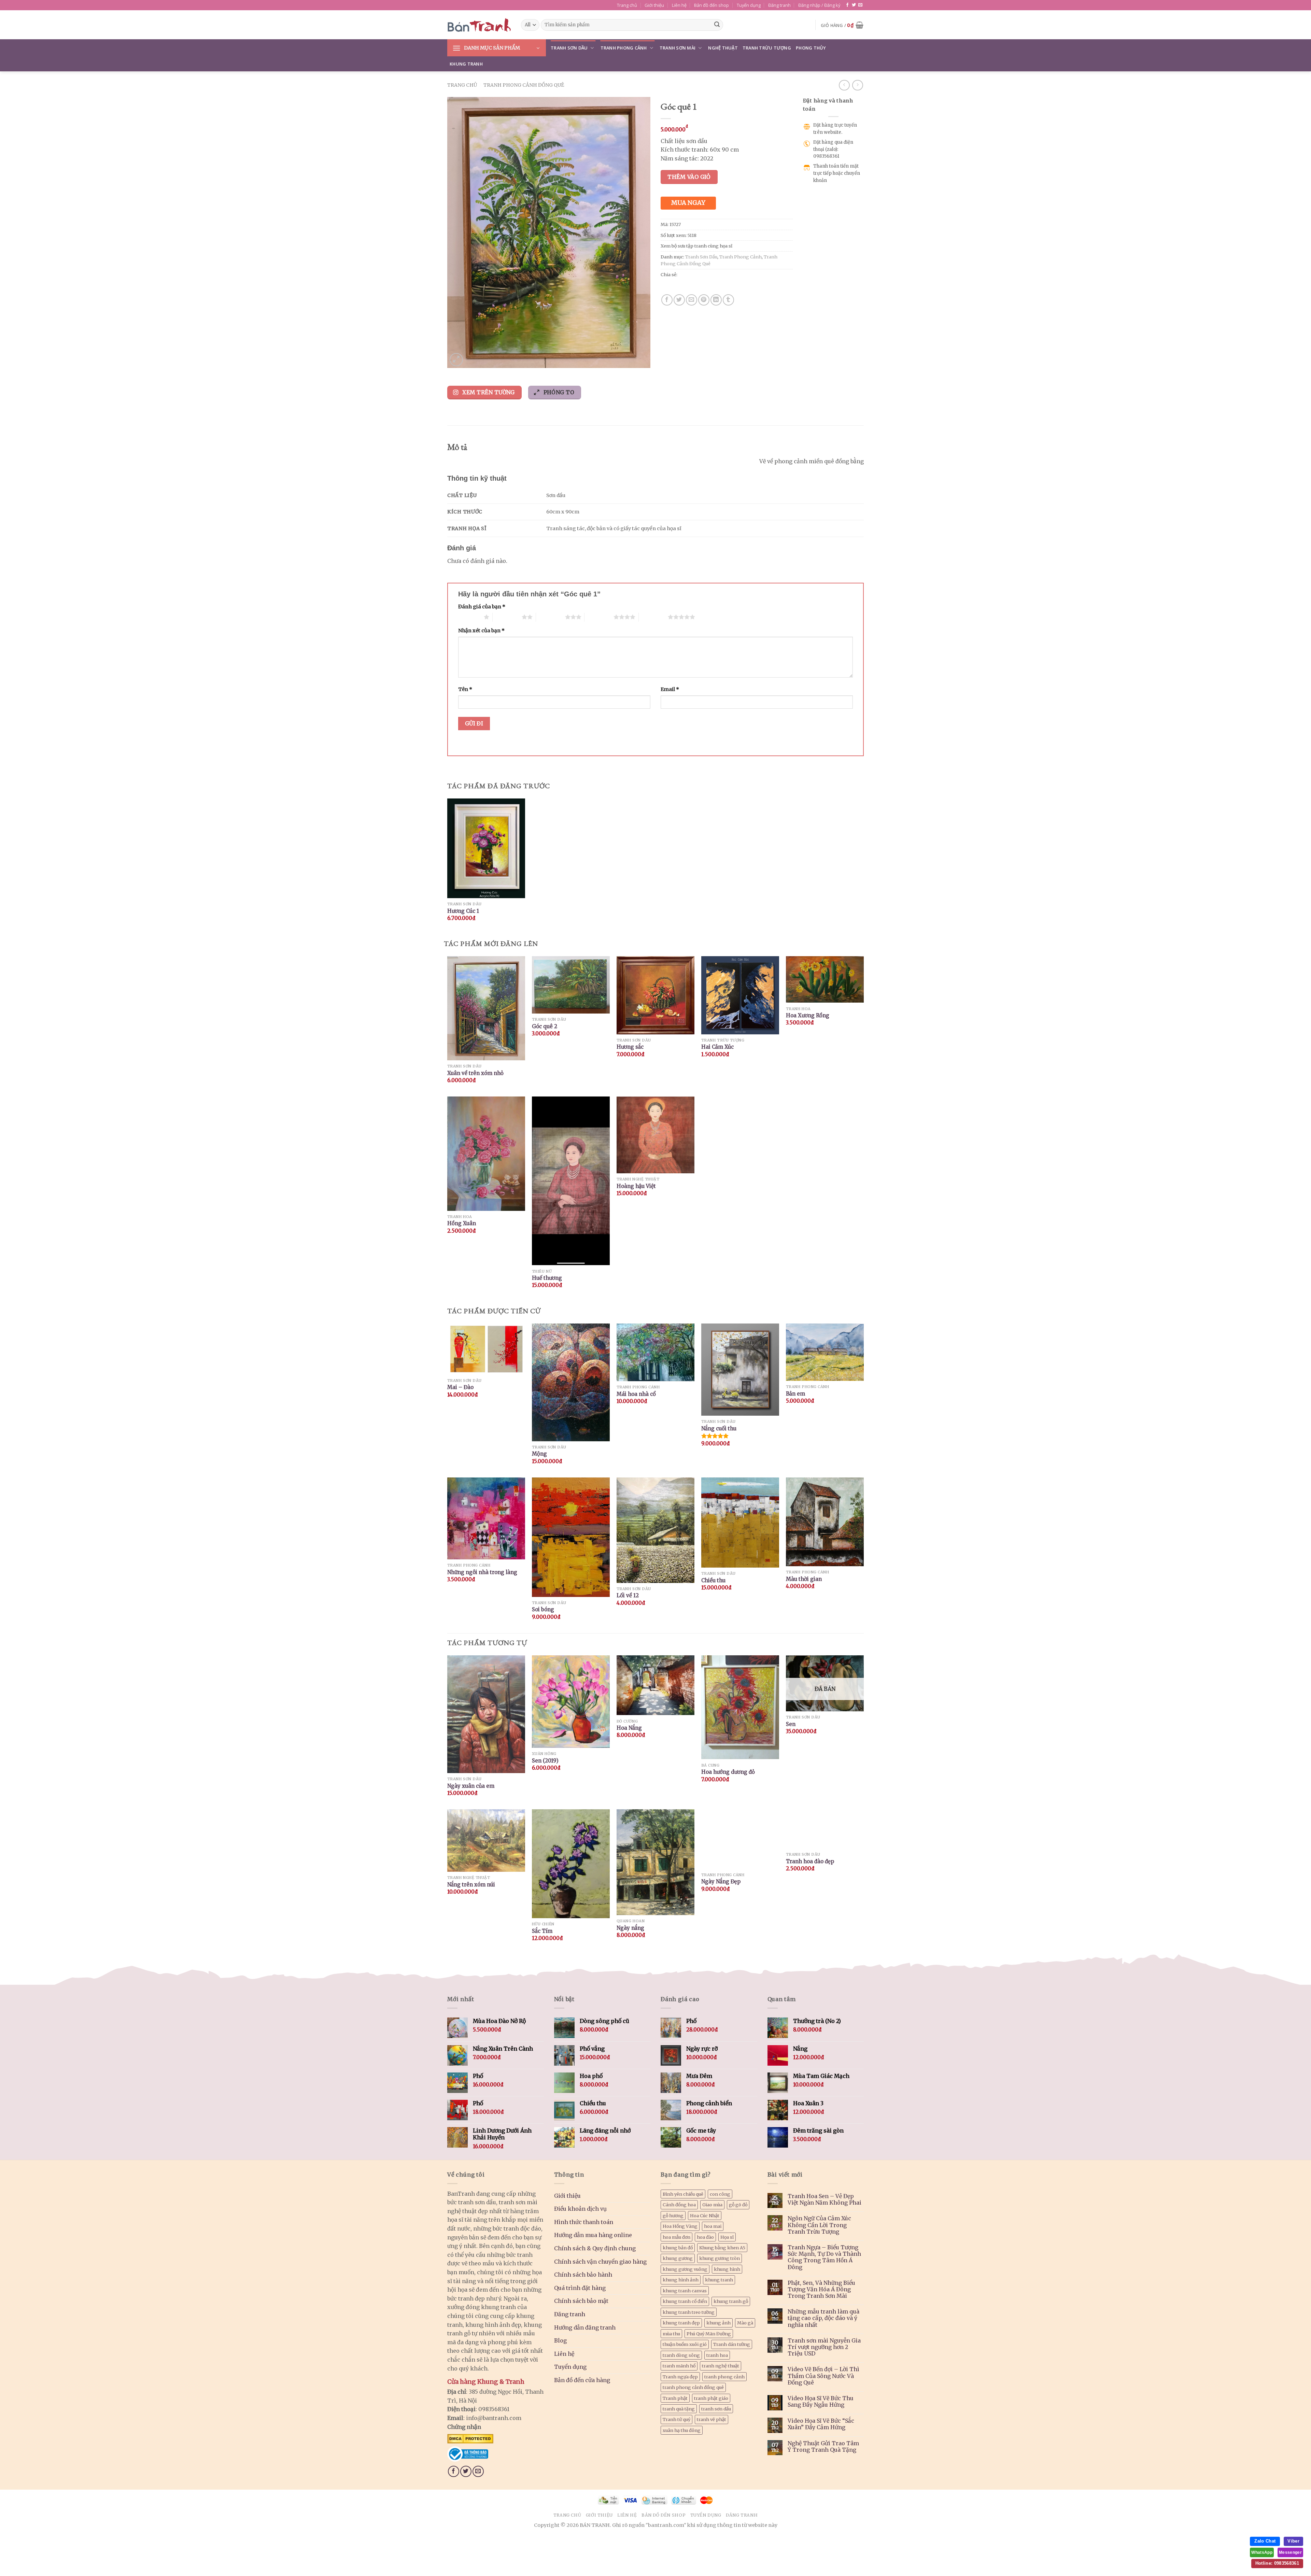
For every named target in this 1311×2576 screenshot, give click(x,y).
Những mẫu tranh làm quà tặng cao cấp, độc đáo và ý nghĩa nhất (823, 2318)
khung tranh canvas (685, 2291)
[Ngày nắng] (655, 1862)
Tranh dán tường (732, 2344)
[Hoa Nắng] (655, 1685)
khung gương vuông (685, 2269)
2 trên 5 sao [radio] (507, 617)
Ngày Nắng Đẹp (721, 1881)
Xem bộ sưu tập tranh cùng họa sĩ (696, 246)
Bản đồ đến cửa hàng (582, 2380)
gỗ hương (673, 2216)
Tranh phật (675, 2398)
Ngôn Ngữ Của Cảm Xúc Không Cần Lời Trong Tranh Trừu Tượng (819, 2225)
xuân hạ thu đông (682, 2430)
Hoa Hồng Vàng (680, 2226)
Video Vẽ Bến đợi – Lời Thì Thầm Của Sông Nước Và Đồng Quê (823, 2376)
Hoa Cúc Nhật (705, 2216)
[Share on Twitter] (679, 300)
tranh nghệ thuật (721, 2366)
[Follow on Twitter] (854, 5)
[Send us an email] (860, 5)
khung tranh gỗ (731, 2301)
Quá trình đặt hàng (580, 2288)
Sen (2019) (545, 1761)
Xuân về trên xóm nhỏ (475, 1073)
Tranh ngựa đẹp (680, 2377)
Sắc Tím (542, 1931)
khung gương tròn (720, 2258)
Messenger (1290, 2552)
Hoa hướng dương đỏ (728, 1772)
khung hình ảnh (681, 2280)
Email (670, 689)
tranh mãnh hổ (679, 2366)
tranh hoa (717, 2355)
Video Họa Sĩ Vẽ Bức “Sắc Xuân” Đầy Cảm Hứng (821, 2424)
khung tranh (719, 2280)
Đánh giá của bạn (482, 607)
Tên (465, 689)
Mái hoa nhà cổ (636, 1394)
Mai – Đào (460, 1387)
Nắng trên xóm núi (471, 1885)
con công (720, 2194)
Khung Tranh (466, 64)
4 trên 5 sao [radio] (599, 617)
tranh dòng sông (681, 2355)
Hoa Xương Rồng (808, 1015)
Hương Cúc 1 (463, 911)
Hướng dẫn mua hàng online (593, 2235)
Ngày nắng (630, 1928)
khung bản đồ (678, 2248)
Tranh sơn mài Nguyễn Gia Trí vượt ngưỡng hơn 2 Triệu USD (824, 2347)
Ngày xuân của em (471, 1786)
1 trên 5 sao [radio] (469, 617)
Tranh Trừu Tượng (767, 48)
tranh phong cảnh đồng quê (693, 2387)
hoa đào (705, 2237)
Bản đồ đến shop (711, 5)
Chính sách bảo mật (581, 2301)
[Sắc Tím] (571, 1864)
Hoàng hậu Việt (636, 1186)
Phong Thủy (811, 48)
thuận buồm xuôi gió (685, 2344)
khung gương (678, 2258)
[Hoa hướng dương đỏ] (740, 1707)
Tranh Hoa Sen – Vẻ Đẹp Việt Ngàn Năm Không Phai (824, 2199)
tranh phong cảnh (724, 2377)
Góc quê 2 (545, 1026)
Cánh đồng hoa (679, 2205)
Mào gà (745, 2323)
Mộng (539, 1454)
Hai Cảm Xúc (717, 1047)
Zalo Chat (1265, 2541)
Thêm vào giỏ (689, 177)
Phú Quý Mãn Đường (709, 2334)
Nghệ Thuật (723, 48)
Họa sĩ (727, 2237)
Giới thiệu (654, 5)
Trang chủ (627, 5)
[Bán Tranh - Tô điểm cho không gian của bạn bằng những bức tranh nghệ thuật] (479, 25)
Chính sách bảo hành (583, 2275)
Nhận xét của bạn (481, 631)
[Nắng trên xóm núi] (486, 1841)
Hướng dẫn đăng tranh (585, 2327)
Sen (791, 1724)
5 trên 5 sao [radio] (653, 617)
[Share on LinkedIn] (716, 300)
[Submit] (717, 25)
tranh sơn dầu (716, 2409)
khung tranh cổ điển (685, 2301)
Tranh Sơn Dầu (569, 48)
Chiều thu (713, 1580)
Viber (1293, 2541)
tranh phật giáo (711, 2398)
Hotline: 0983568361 (1277, 2563)
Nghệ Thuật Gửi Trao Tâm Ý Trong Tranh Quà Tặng (823, 2447)
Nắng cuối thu (719, 1428)
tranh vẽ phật (711, 2419)
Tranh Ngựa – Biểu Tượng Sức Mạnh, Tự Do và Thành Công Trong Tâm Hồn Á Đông (824, 2257)
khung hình (727, 2269)
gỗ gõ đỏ (738, 2205)
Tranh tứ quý (676, 2419)
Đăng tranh (779, 5)
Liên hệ (679, 5)
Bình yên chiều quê (683, 2194)
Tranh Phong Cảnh (624, 48)
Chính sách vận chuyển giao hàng (600, 2262)
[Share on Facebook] (667, 300)
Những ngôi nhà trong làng (482, 1572)
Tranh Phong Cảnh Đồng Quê (524, 85)
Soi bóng (543, 1609)
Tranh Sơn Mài (678, 48)
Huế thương (547, 1278)
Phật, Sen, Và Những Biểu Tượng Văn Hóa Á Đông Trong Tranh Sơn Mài (821, 2289)
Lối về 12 (628, 1595)
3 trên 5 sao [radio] (551, 617)
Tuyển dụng (749, 5)
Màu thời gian (804, 1579)
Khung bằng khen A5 (722, 2248)
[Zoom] (456, 360)
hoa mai (713, 2226)
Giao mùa (712, 2205)
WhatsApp (1262, 2552)
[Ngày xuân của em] (486, 1714)
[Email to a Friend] (692, 300)
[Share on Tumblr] (728, 300)
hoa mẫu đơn (676, 2237)
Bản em (795, 1394)
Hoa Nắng (629, 1728)
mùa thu (671, 2334)
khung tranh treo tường (689, 2312)
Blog (560, 2340)
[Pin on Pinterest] (704, 300)
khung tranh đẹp (681, 2323)
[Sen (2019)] (571, 1702)
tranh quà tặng (679, 2409)
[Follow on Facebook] (847, 5)
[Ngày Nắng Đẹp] (740, 1839)
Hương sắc (630, 1047)
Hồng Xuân (462, 1223)
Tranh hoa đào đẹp (810, 1861)
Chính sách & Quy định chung (595, 2248)
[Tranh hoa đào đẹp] (825, 1829)
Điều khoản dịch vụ (580, 2209)
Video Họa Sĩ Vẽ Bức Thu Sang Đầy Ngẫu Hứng (821, 2402)
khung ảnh (718, 2323)
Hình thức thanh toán (584, 2222)
